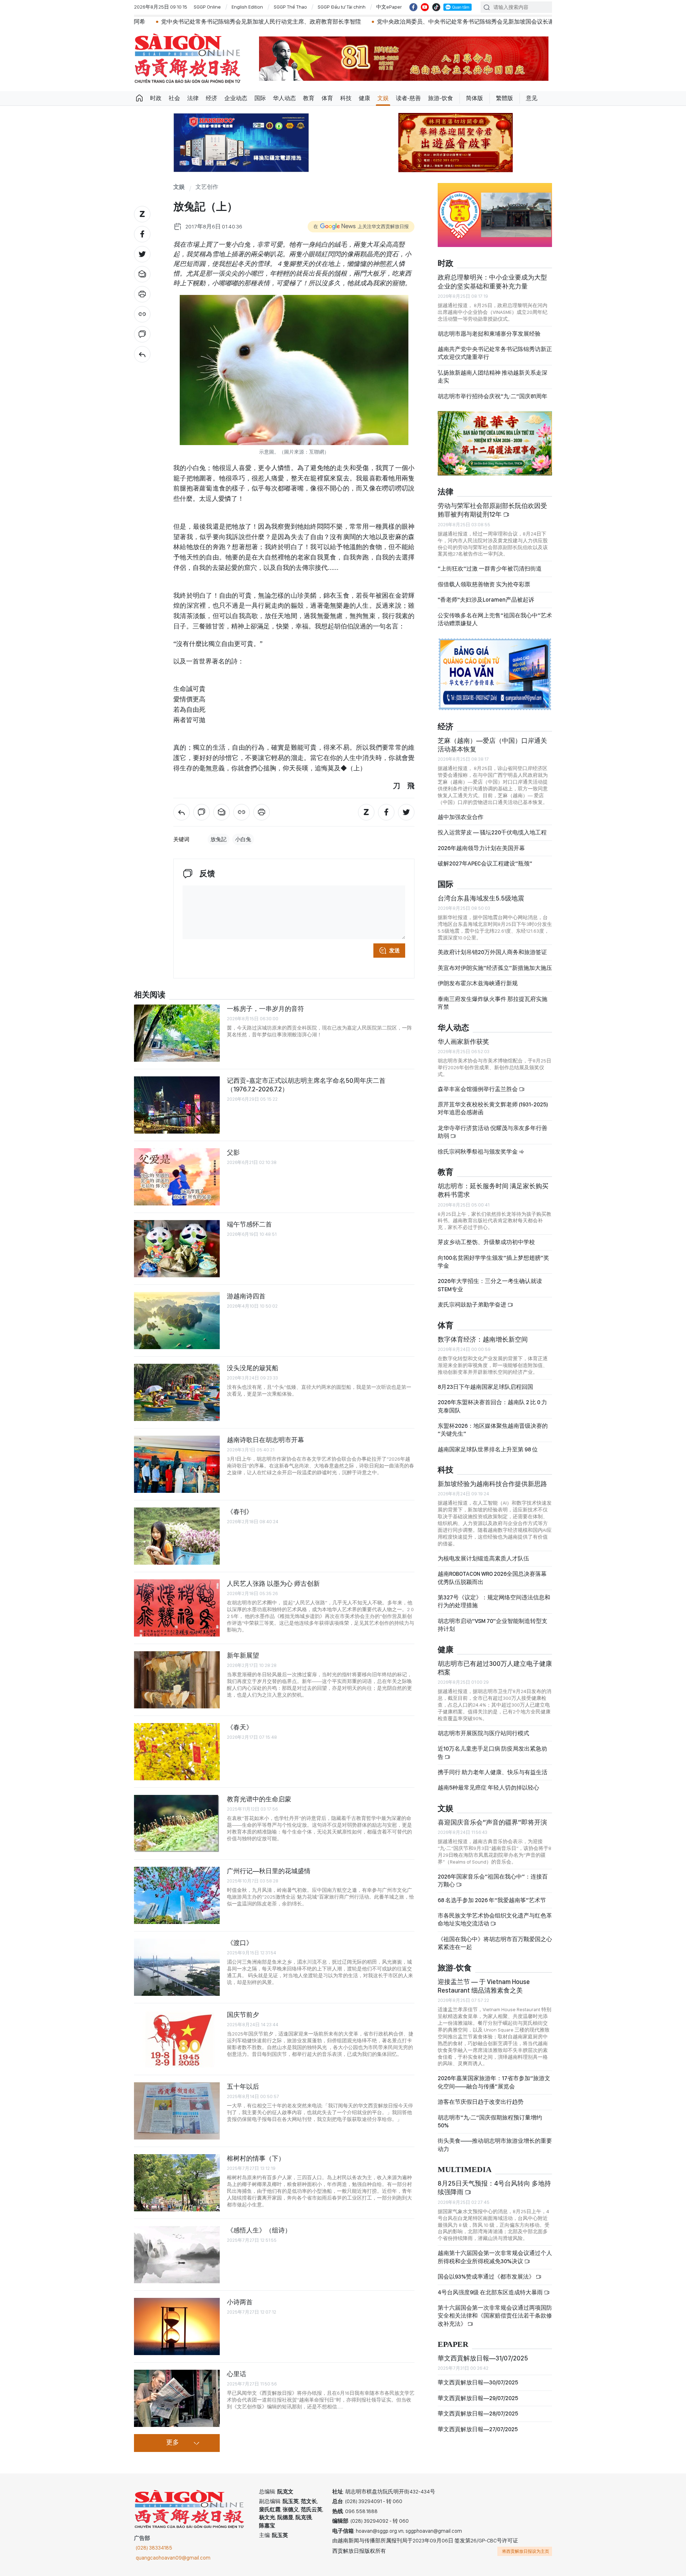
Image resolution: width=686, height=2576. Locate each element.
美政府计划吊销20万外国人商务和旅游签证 (492, 952)
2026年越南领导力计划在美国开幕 (481, 848)
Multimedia (465, 2170)
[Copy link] (142, 314)
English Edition (247, 7)
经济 (212, 98)
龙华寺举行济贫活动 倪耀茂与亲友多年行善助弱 (493, 1132)
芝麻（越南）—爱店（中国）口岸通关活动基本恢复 (492, 745)
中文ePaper (389, 7)
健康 (364, 98)
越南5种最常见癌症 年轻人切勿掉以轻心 (488, 1788)
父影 (233, 1152)
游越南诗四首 (246, 1296)
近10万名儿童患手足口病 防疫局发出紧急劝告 (492, 1753)
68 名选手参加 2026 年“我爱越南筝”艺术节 (492, 1900)
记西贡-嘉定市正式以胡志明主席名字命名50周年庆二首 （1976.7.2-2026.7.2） (306, 1085)
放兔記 (218, 839)
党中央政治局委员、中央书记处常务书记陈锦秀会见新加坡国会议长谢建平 (304, 22)
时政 (156, 98)
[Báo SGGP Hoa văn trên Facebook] (413, 7)
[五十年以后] (177, 2111)
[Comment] (142, 334)
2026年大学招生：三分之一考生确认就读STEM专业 (490, 1285)
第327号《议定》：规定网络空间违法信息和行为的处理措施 (494, 1601)
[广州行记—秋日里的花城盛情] (177, 1895)
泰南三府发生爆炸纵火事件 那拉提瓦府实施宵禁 (493, 1003)
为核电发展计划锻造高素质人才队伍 (483, 1558)
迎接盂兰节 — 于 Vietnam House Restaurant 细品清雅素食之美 (484, 1986)
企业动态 (236, 98)
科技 (346, 98)
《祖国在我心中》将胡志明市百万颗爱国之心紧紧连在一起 (495, 1943)
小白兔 (243, 839)
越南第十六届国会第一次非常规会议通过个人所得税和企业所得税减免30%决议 (495, 2257)
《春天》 (240, 1727)
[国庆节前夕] (177, 2039)
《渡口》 (240, 1943)
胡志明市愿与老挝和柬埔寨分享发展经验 (489, 334)
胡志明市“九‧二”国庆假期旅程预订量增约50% (490, 2121)
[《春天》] (177, 1752)
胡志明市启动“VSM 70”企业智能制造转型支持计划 (493, 1625)
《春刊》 (240, 1512)
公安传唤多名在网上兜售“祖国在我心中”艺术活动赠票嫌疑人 (495, 619)
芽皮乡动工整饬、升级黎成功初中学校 (486, 1242)
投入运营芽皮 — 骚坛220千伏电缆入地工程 (492, 832)
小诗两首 (240, 2302)
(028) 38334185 (154, 2548)
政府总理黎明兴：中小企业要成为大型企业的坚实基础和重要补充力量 (492, 282)
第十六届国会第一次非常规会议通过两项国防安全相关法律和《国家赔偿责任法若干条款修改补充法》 (495, 2316)
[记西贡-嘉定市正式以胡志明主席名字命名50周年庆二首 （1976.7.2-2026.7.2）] (177, 1105)
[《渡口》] (177, 1967)
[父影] (177, 1177)
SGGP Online (207, 7)
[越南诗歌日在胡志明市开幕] (177, 1464)
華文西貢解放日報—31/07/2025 (483, 2358)
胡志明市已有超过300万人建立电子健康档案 (495, 1668)
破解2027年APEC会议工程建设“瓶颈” (485, 863)
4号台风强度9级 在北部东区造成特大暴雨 (491, 2292)
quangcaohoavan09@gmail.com (173, 2558)
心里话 (237, 2374)
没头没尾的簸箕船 (253, 1368)
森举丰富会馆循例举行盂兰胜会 (478, 1089)
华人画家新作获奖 (463, 1042)
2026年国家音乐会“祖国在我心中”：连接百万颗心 (493, 1881)
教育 (309, 98)
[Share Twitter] (142, 254)
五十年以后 (243, 2086)
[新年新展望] (177, 1680)
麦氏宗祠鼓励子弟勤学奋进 (473, 1305)
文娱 (383, 98)
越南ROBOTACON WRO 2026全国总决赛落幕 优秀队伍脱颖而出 (492, 1578)
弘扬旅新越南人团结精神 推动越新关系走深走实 (493, 377)
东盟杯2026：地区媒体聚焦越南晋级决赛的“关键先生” (493, 1430)
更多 (173, 2443)
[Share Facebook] (142, 234)
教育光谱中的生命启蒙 (259, 1799)
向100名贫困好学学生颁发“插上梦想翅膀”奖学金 (493, 1262)
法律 (193, 98)
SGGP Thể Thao (290, 7)
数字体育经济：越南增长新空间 (483, 1339)
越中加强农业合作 (461, 817)
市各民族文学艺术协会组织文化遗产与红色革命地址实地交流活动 (495, 1919)
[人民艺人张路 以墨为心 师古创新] (177, 1608)
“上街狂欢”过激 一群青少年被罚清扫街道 (490, 569)
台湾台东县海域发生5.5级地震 (481, 898)
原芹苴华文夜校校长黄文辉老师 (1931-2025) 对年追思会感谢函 (493, 1108)
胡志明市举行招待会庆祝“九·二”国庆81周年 (493, 396)
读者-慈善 (408, 98)
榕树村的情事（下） (256, 2158)
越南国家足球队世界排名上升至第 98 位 (488, 1449)
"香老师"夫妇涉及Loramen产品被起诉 (486, 600)
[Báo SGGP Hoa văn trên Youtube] (425, 7)
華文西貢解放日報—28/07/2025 (478, 2414)
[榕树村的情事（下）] (177, 2183)
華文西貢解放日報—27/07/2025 (478, 2429)
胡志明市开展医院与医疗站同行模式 (483, 1733)
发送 (394, 951)
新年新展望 (243, 1655)
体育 (327, 98)
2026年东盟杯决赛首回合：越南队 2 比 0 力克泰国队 (492, 1406)
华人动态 (284, 98)
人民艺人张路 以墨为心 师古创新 (273, 1583)
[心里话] (177, 2398)
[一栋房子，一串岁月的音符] (177, 1033)
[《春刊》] (177, 1536)
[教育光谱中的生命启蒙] (177, 1824)
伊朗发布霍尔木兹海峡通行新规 (478, 983)
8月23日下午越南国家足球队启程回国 (485, 1387)
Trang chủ (139, 98)
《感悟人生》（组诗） (259, 2230)
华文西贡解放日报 (188, 58)
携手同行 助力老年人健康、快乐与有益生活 (493, 1772)
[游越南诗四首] (177, 1321)
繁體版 (504, 98)
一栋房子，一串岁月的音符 (265, 1009)
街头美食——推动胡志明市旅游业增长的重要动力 (495, 2145)
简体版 (474, 98)
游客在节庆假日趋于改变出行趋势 (481, 2102)
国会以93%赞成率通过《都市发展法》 (487, 2277)
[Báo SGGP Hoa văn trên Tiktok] (436, 7)
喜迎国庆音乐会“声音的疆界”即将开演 (492, 1822)
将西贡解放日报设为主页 (526, 2551)
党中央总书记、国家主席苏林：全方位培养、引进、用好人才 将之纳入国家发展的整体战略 (529, 22)
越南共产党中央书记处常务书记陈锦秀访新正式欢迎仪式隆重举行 (495, 353)
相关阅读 (150, 995)
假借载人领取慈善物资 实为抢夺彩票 (484, 584)
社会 (174, 98)
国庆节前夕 (243, 2015)
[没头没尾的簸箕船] (177, 1392)
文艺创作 (207, 187)
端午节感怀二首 (249, 1224)
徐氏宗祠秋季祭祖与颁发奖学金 (478, 1152)
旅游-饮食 (441, 98)
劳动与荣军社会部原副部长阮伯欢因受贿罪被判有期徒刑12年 (492, 510)
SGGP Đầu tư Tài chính (342, 7)
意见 (532, 98)
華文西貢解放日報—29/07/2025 (478, 2398)
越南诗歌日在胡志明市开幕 (265, 1440)
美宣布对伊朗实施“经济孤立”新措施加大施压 (495, 968)
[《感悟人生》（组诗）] (177, 2255)
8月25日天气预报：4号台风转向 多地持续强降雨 (494, 2188)
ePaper (453, 2345)
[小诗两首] (177, 2326)
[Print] (142, 294)
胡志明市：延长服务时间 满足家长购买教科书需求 (493, 1190)
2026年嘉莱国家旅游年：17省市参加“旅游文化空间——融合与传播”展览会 (494, 2082)
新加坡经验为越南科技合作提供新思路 (492, 1484)
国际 (260, 98)
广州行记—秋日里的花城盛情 (269, 1871)
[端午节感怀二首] (177, 1249)
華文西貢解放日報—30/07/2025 (478, 2382)
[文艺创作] (142, 354)
